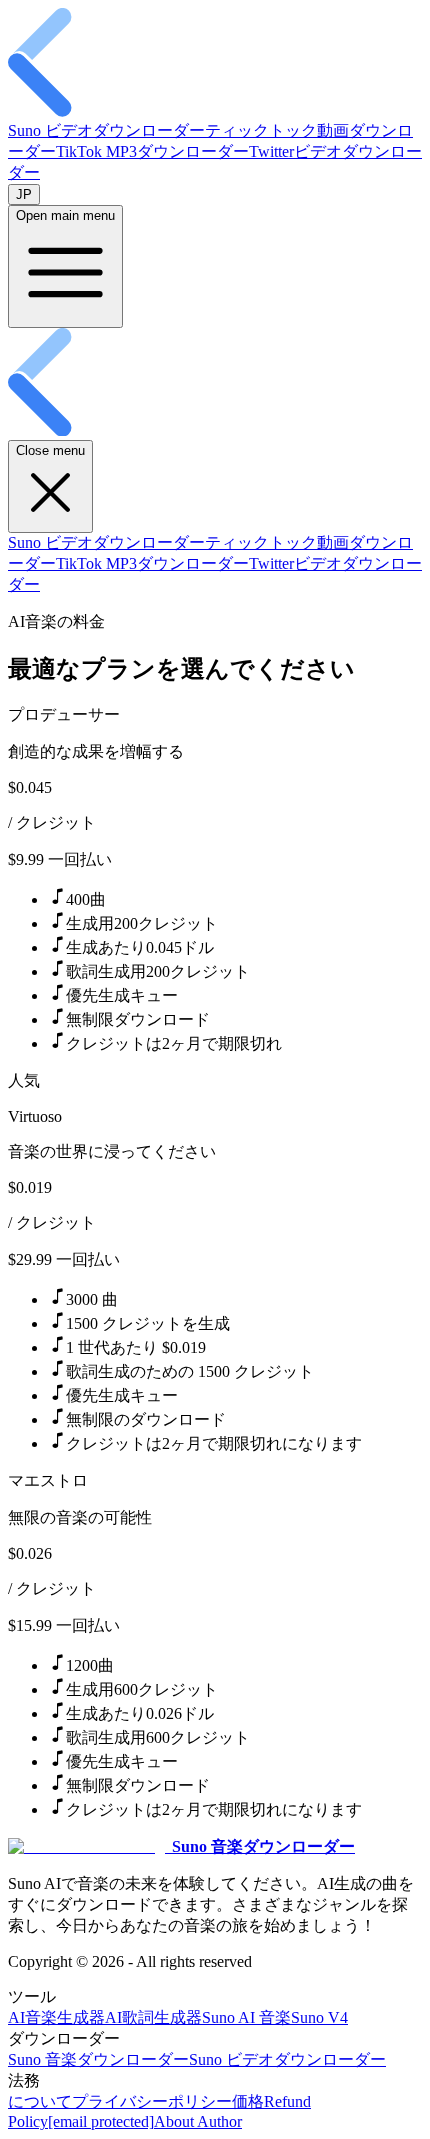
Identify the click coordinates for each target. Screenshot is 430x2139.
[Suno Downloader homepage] (215, 111)
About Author (198, 2121)
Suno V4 (319, 2017)
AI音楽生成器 (56, 2017)
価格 (248, 2101)
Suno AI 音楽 (246, 2017)
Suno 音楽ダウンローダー (98, 2059)
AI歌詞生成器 (153, 2017)
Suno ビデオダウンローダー (106, 130)
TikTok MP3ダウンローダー (152, 151)
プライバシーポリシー (152, 2101)
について (40, 2101)
